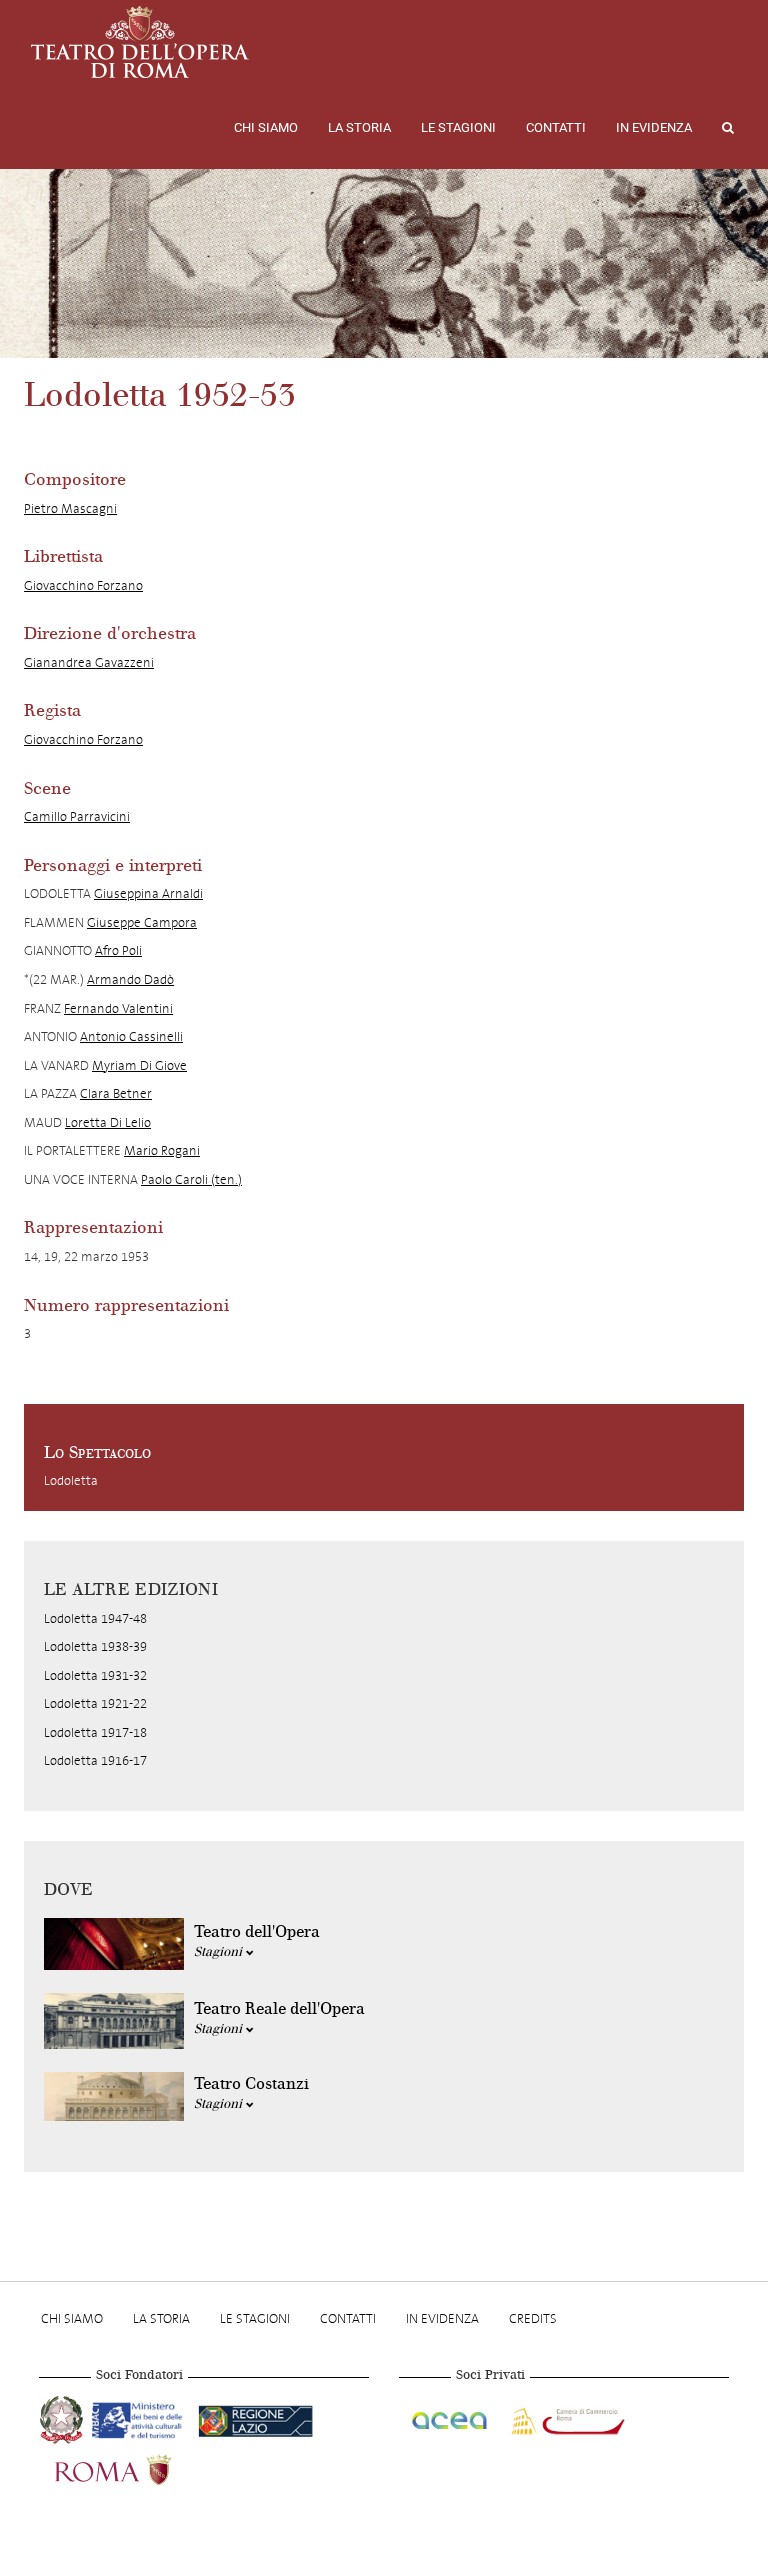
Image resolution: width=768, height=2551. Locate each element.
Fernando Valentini (118, 1008)
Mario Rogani (162, 1150)
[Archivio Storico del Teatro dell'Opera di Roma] (140, 42)
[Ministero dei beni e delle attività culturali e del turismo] (141, 2417)
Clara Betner (116, 1093)
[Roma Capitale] (139, 2467)
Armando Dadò (130, 979)
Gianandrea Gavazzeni (89, 662)
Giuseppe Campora (142, 922)
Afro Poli (118, 950)
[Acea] (451, 2417)
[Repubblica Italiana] (63, 2417)
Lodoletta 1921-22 (95, 1703)
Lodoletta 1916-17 (95, 1760)
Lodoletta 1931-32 (95, 1675)
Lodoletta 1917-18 (95, 1732)
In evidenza (654, 127)
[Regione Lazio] (255, 2417)
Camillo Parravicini (77, 816)
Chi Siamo (266, 127)
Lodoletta (71, 1480)
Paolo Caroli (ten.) (191, 1179)
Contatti (556, 127)
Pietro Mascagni (70, 508)
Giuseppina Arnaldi (148, 893)
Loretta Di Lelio (108, 1122)
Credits (533, 2318)
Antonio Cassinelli (131, 1036)
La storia (359, 127)
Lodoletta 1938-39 (95, 1646)
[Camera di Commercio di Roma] (566, 2417)
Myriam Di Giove (139, 1065)
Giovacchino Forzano (83, 585)
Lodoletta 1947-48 (95, 1618)
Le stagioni (458, 127)
